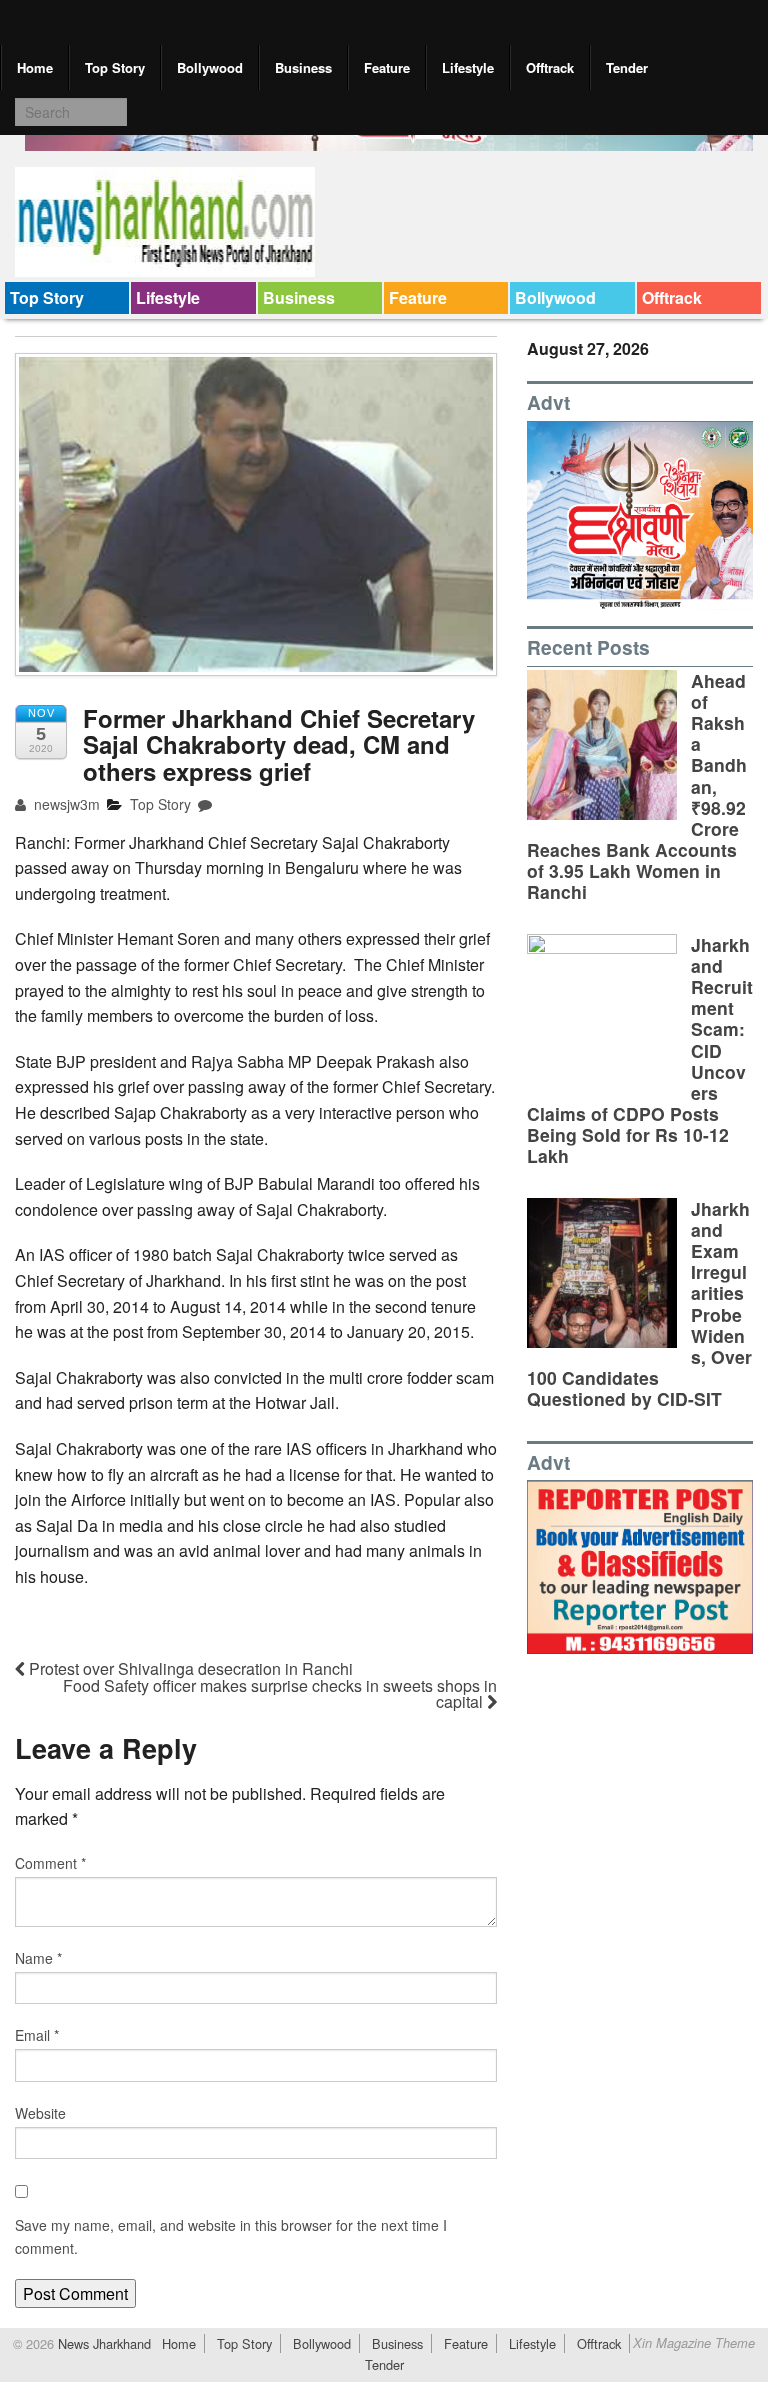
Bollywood (210, 67)
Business (303, 67)
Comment (50, 1863)
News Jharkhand (102, 2343)
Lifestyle (468, 67)
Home (35, 67)
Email (37, 2035)
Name (38, 1958)
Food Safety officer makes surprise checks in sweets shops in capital (280, 1693)
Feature (387, 67)
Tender (627, 67)
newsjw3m (65, 804)
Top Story (115, 67)
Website (40, 2113)
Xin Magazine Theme (694, 2343)
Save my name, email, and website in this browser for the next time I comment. (231, 2236)
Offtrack (550, 67)
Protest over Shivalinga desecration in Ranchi (189, 1668)
